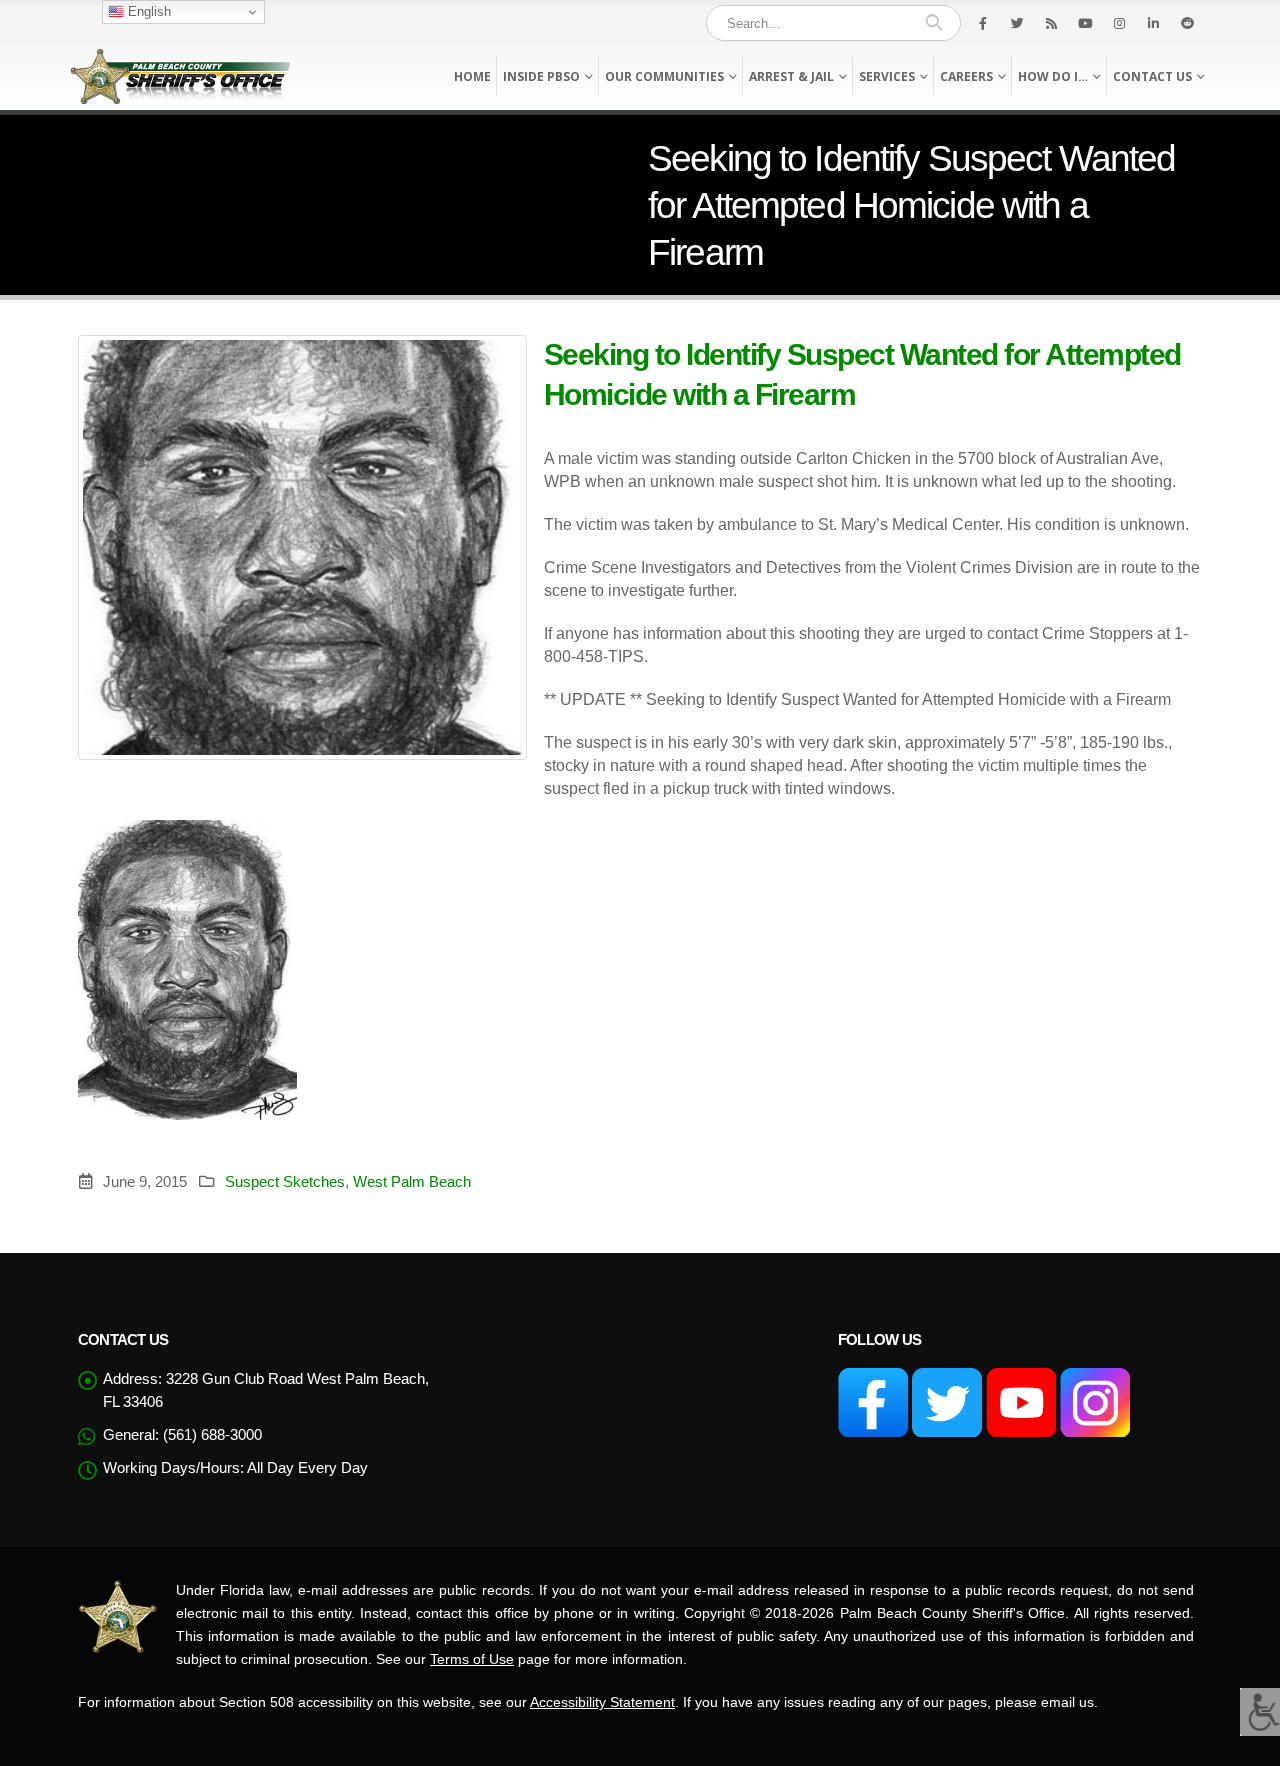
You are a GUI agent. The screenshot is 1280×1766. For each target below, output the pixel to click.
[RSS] (1051, 23)
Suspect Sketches (285, 1181)
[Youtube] (1085, 23)
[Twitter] (1017, 23)
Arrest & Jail (791, 76)
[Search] (933, 23)
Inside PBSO (541, 76)
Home (472, 76)
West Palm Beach (412, 1181)
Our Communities (664, 76)
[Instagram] (1119, 23)
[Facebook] (983, 23)
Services (887, 76)
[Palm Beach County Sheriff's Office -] (180, 76)
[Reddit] (1187, 23)
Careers (966, 76)
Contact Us (1152, 76)
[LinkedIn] (1153, 23)
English (147, 11)
